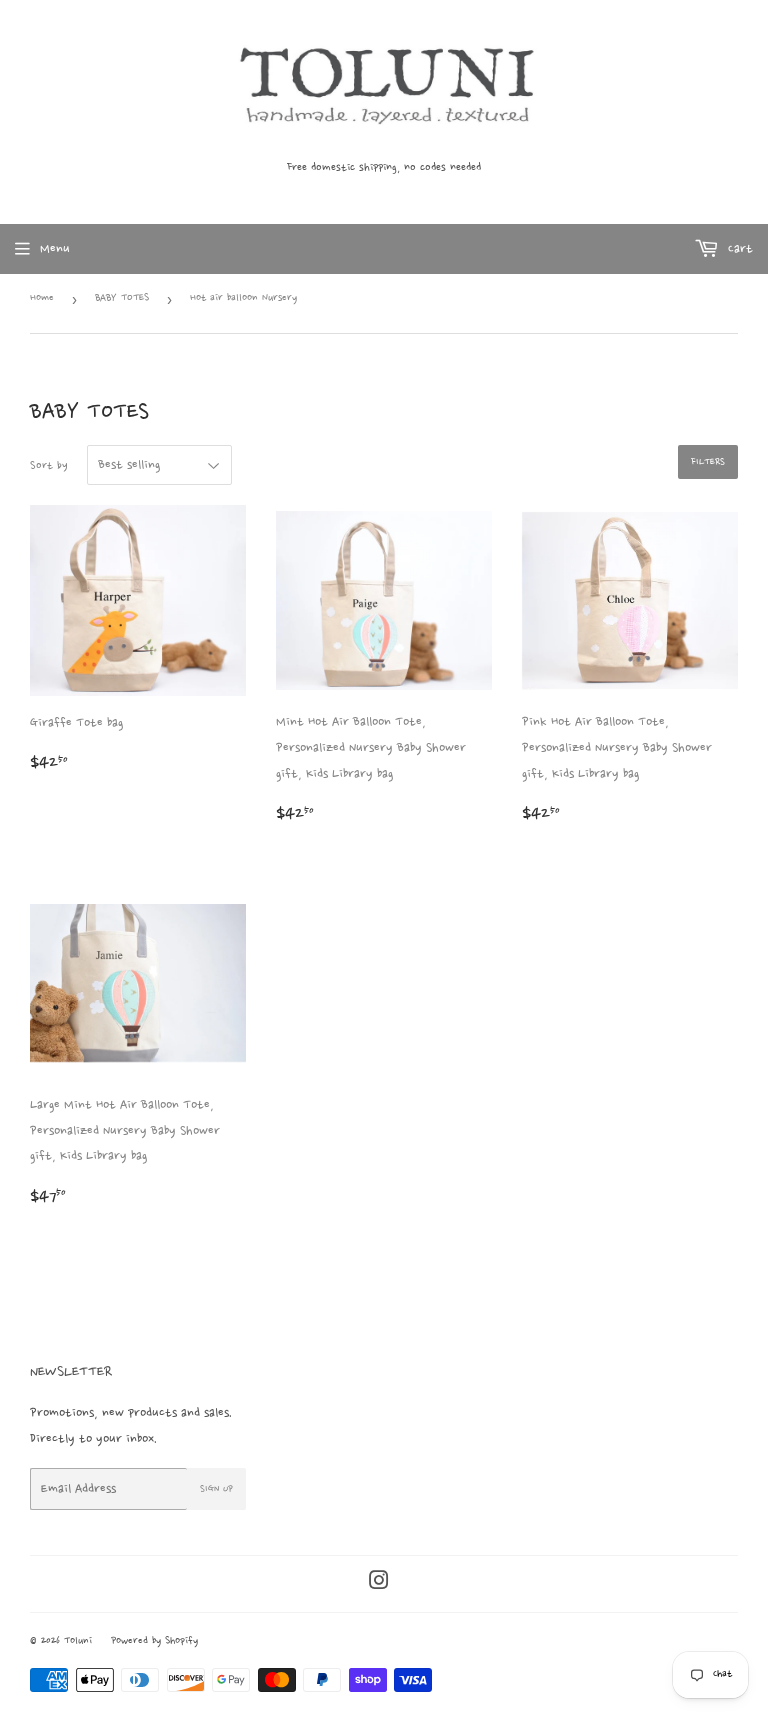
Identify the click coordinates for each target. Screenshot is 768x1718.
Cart (738, 249)
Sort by (49, 466)
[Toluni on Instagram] (379, 1583)
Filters (708, 462)
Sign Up (216, 1489)
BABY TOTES (122, 298)
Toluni (78, 1641)
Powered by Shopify (154, 1641)
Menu (55, 249)
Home (42, 298)
